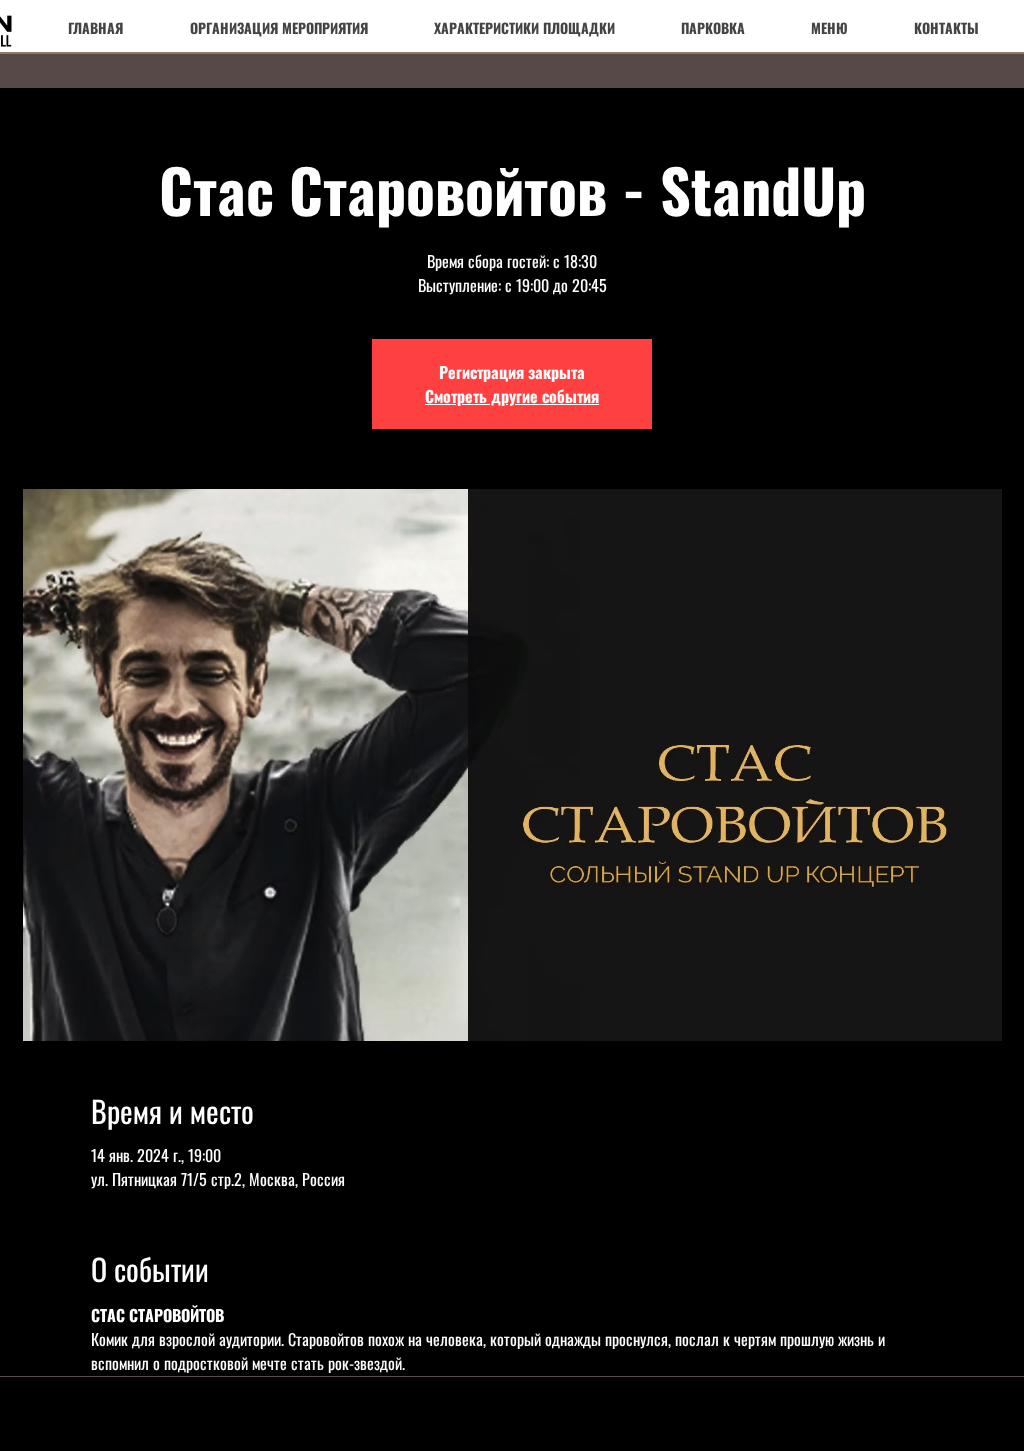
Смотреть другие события (512, 396)
